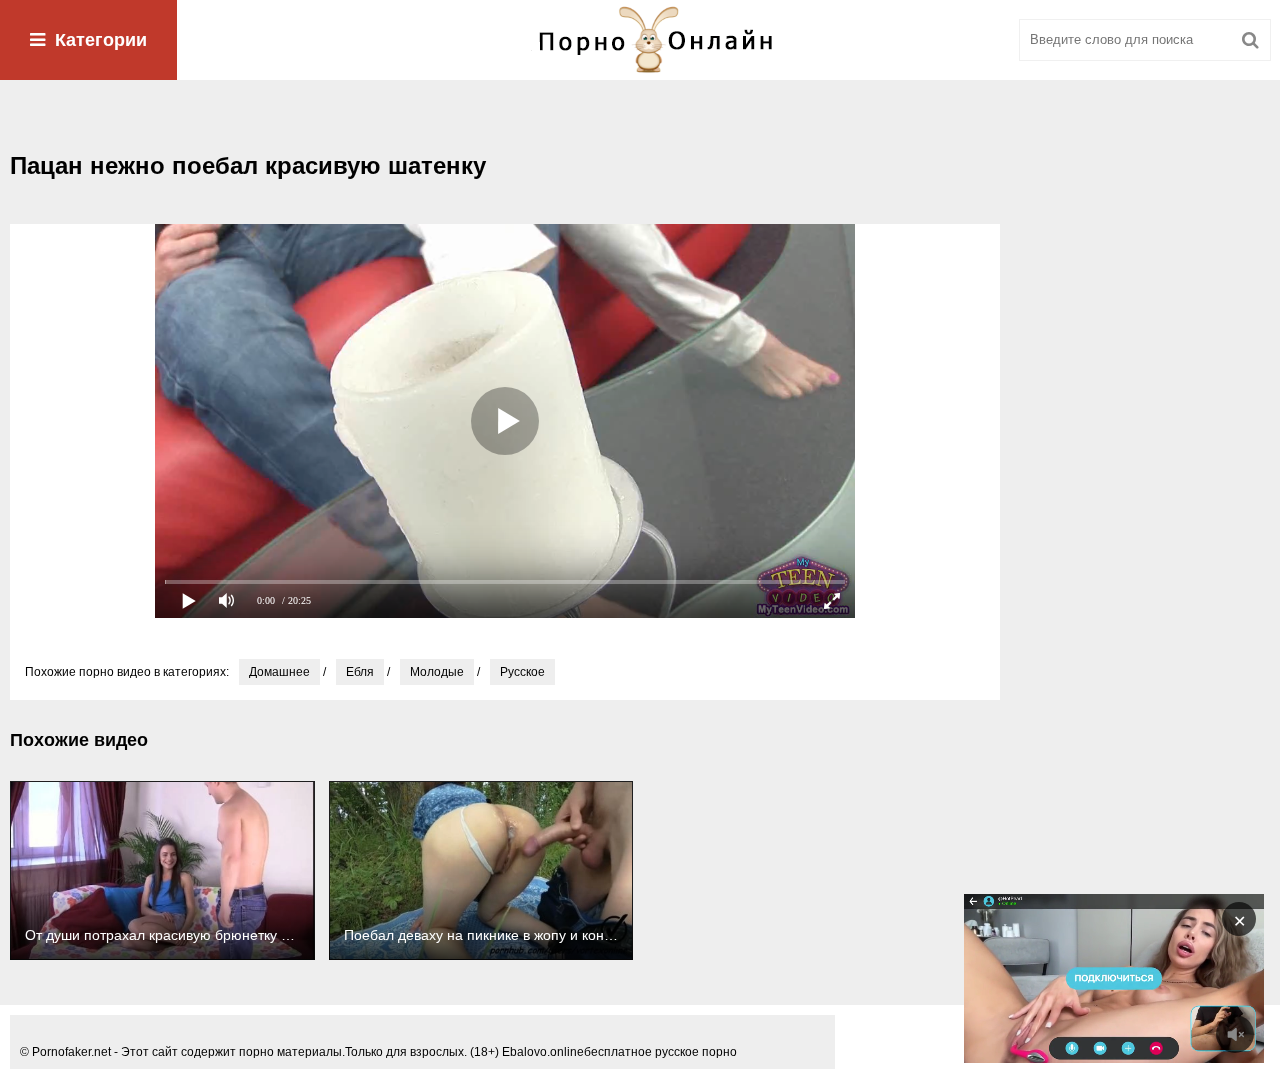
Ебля (360, 672)
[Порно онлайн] (640, 40)
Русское (522, 672)
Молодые (437, 672)
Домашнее (279, 672)
